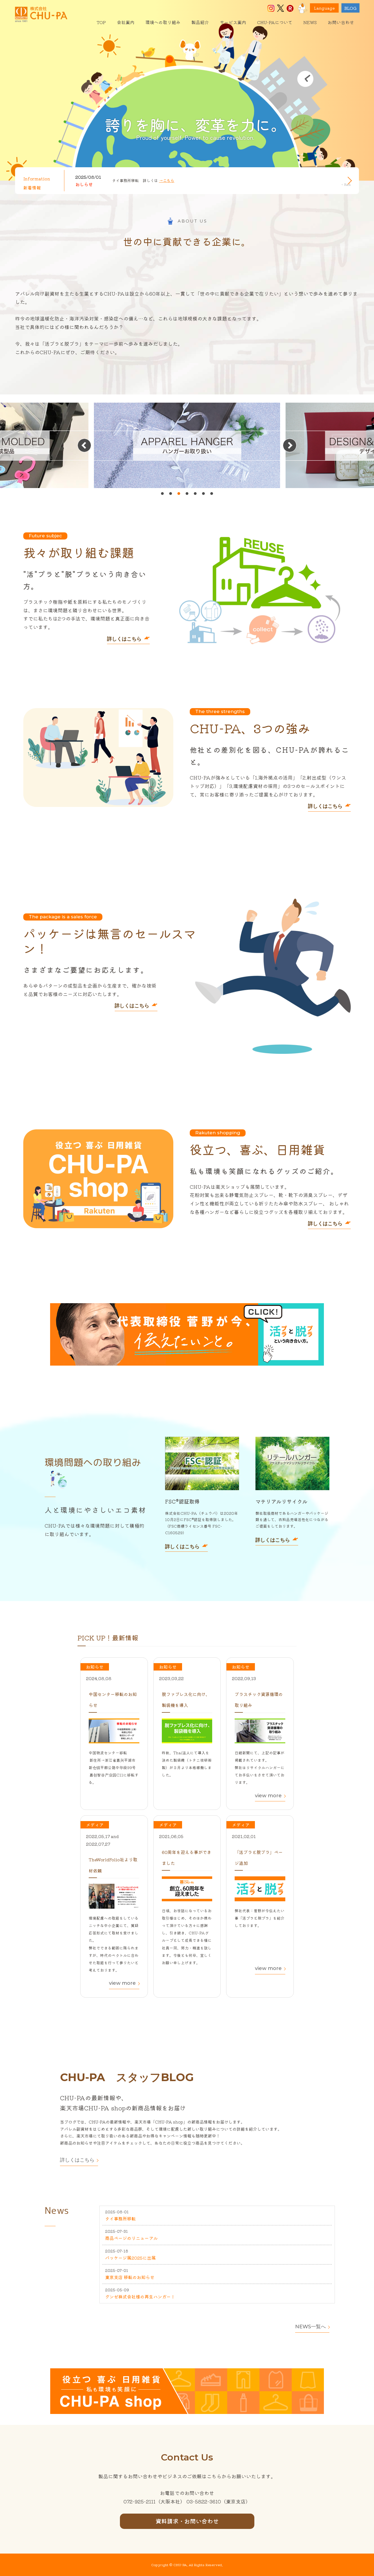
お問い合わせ (341, 22)
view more (268, 1796)
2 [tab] (171, 494)
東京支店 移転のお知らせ (130, 2277)
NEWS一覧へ (310, 2327)
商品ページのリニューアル (131, 2238)
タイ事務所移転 (120, 2219)
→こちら (167, 180)
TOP (101, 22)
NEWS (310, 22)
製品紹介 (200, 22)
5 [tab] (195, 494)
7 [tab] (212, 494)
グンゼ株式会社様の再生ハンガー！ (140, 2297)
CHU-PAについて (275, 22)
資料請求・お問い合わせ (187, 2521)
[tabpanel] (187, 445)
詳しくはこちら (124, 639)
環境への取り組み (163, 22)
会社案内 (126, 22)
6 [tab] (203, 494)
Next (348, 181)
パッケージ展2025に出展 (130, 2258)
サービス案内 (233, 22)
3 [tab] (179, 494)
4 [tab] (187, 494)
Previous (346, 185)
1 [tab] (162, 494)
